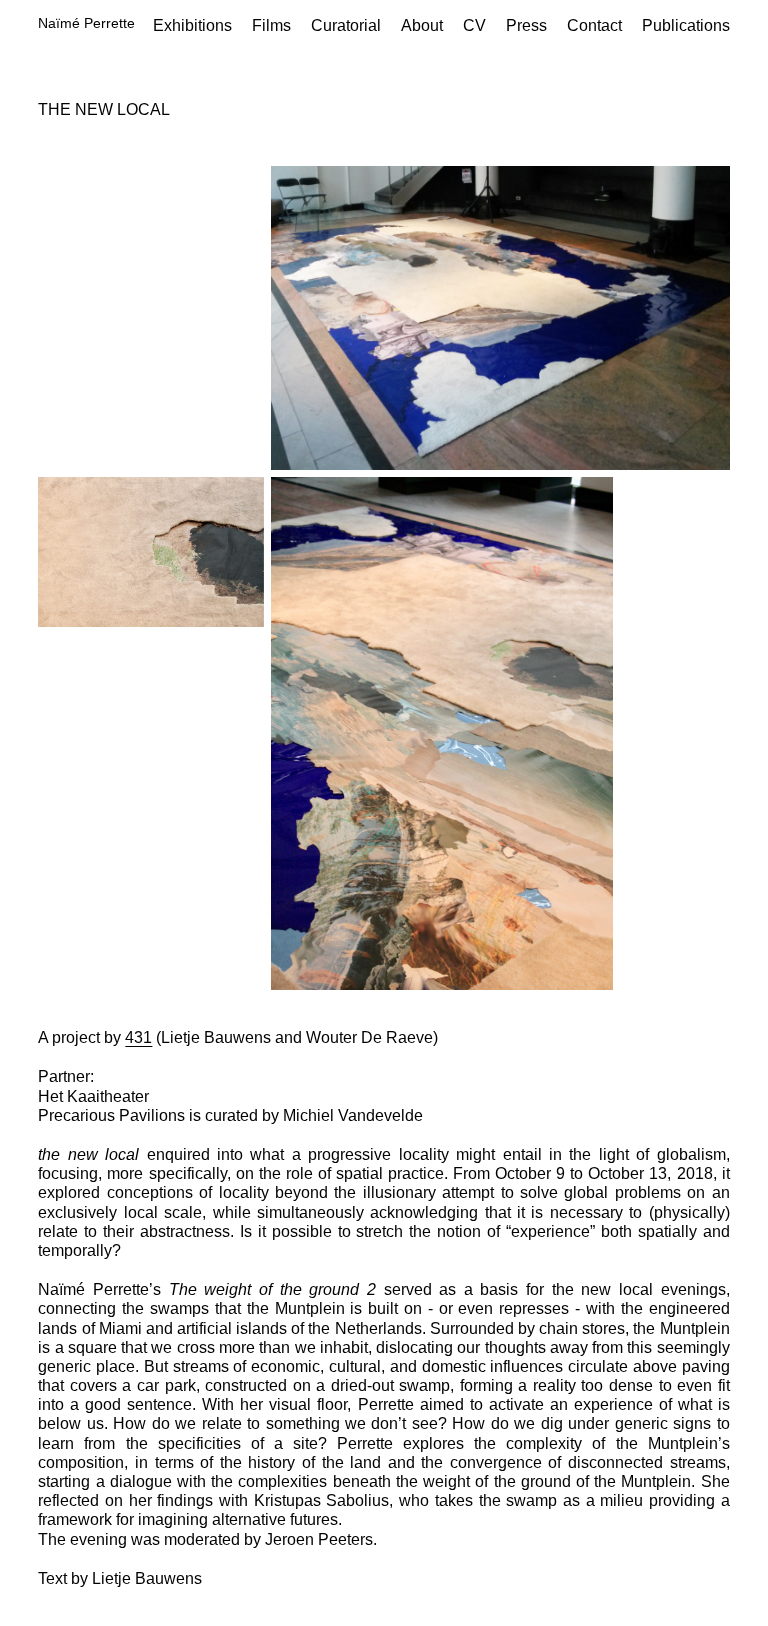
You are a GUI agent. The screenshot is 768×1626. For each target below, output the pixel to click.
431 (138, 1037)
